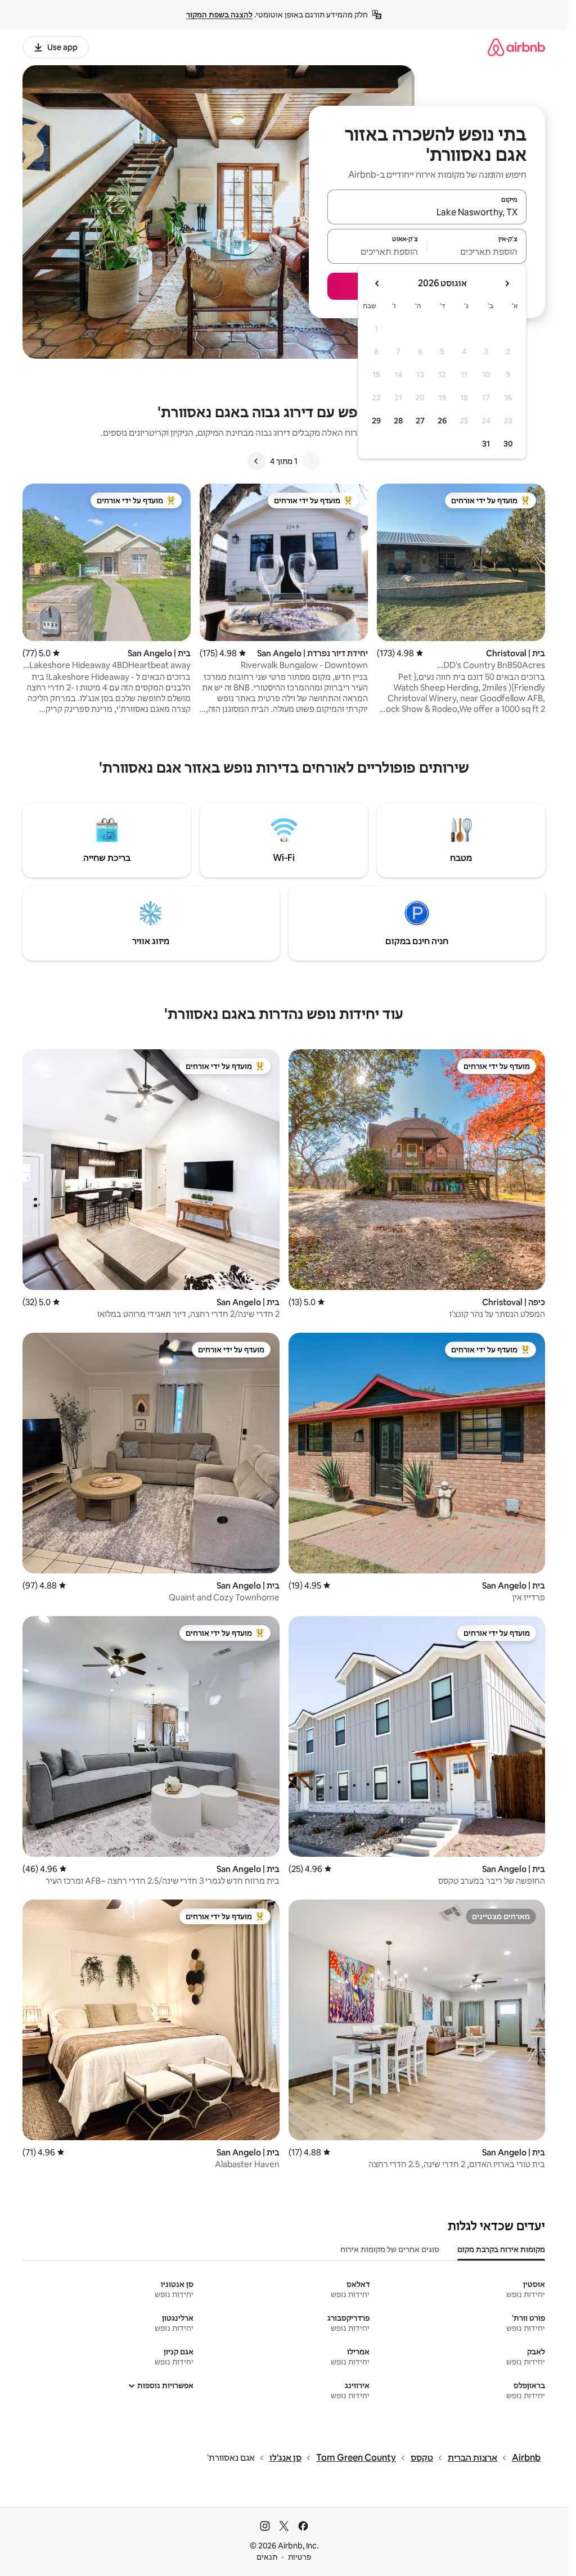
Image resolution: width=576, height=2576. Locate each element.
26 (442, 421)
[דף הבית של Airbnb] (516, 47)
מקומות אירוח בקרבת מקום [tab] (501, 2249)
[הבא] (256, 461)
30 (508, 444)
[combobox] (427, 212)
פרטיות (300, 2557)
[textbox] (477, 251)
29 (376, 421)
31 (486, 444)
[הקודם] (311, 461)
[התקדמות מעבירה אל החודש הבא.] (377, 283)
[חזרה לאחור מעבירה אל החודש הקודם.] (507, 283)
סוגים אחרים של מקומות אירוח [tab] (390, 2249)
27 (420, 421)
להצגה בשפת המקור (219, 15)
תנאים (267, 2557)
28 (398, 421)
